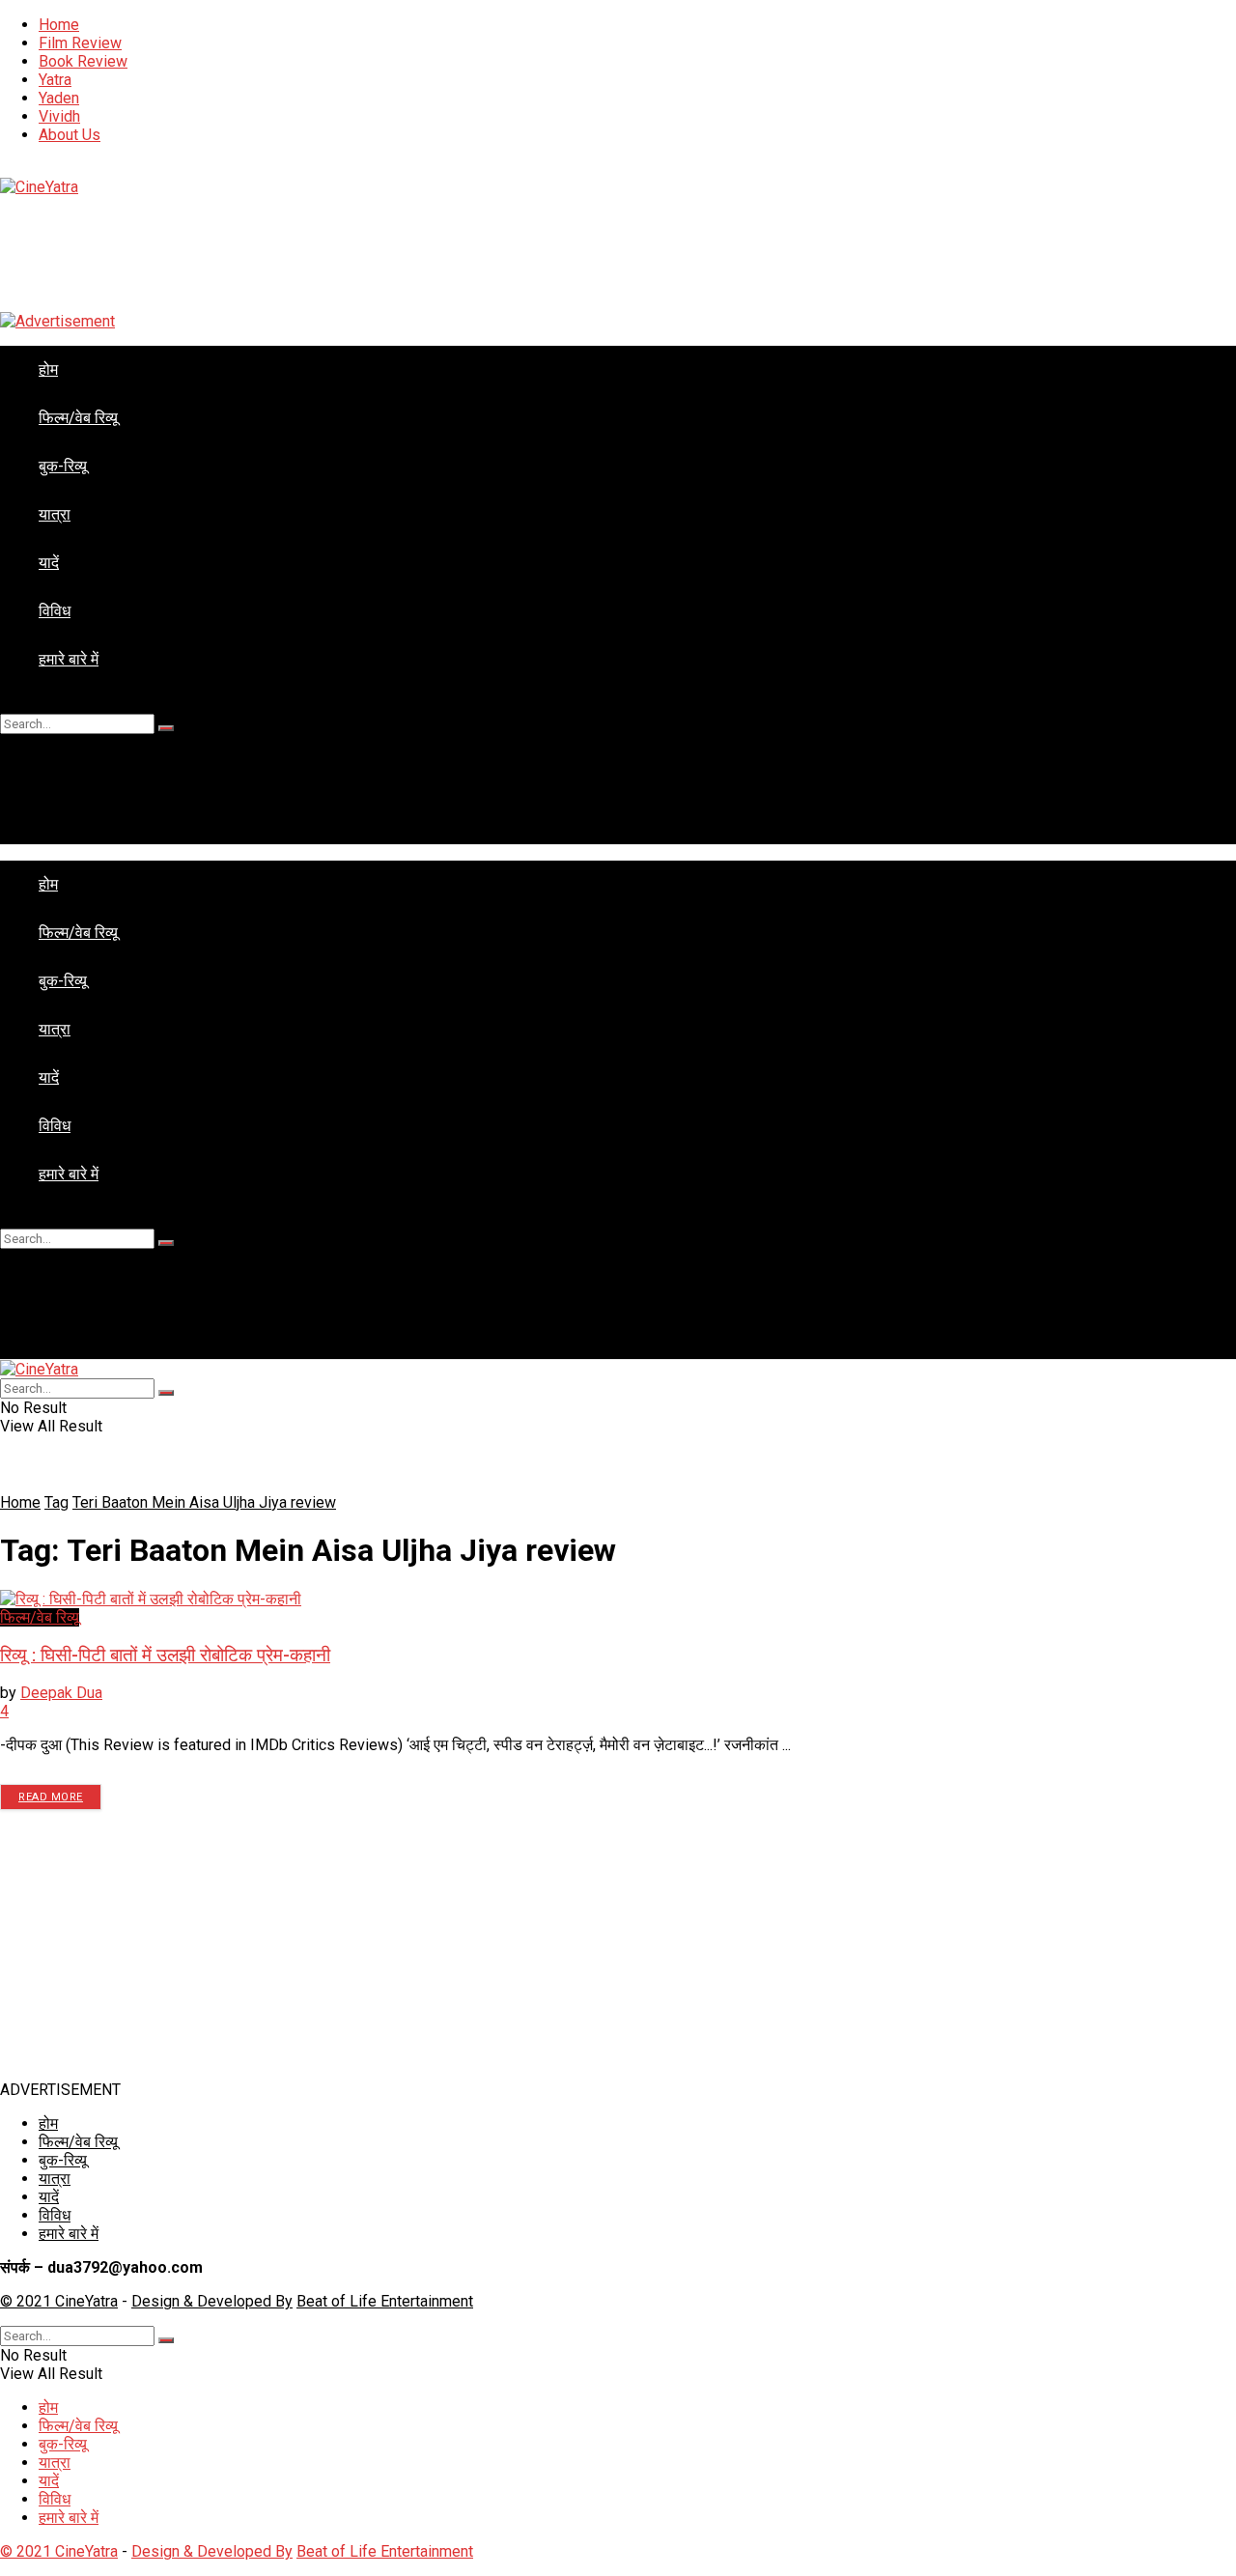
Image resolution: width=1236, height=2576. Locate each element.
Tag (56, 1502)
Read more (51, 1797)
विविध (55, 611)
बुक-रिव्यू (63, 466)
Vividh (59, 116)
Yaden (59, 98)
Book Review (83, 61)
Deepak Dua (61, 1693)
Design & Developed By (212, 2301)
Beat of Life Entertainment (385, 2301)
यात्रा (55, 514)
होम (48, 369)
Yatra (55, 80)
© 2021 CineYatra (59, 2301)
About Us (70, 135)
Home (59, 25)
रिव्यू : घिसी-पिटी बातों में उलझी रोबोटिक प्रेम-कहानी (165, 1656)
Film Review (80, 43)
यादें (49, 563)
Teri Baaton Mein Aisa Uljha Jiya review (204, 1502)
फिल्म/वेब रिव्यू (78, 418)
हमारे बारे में (69, 659)
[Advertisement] (579, 1945)
